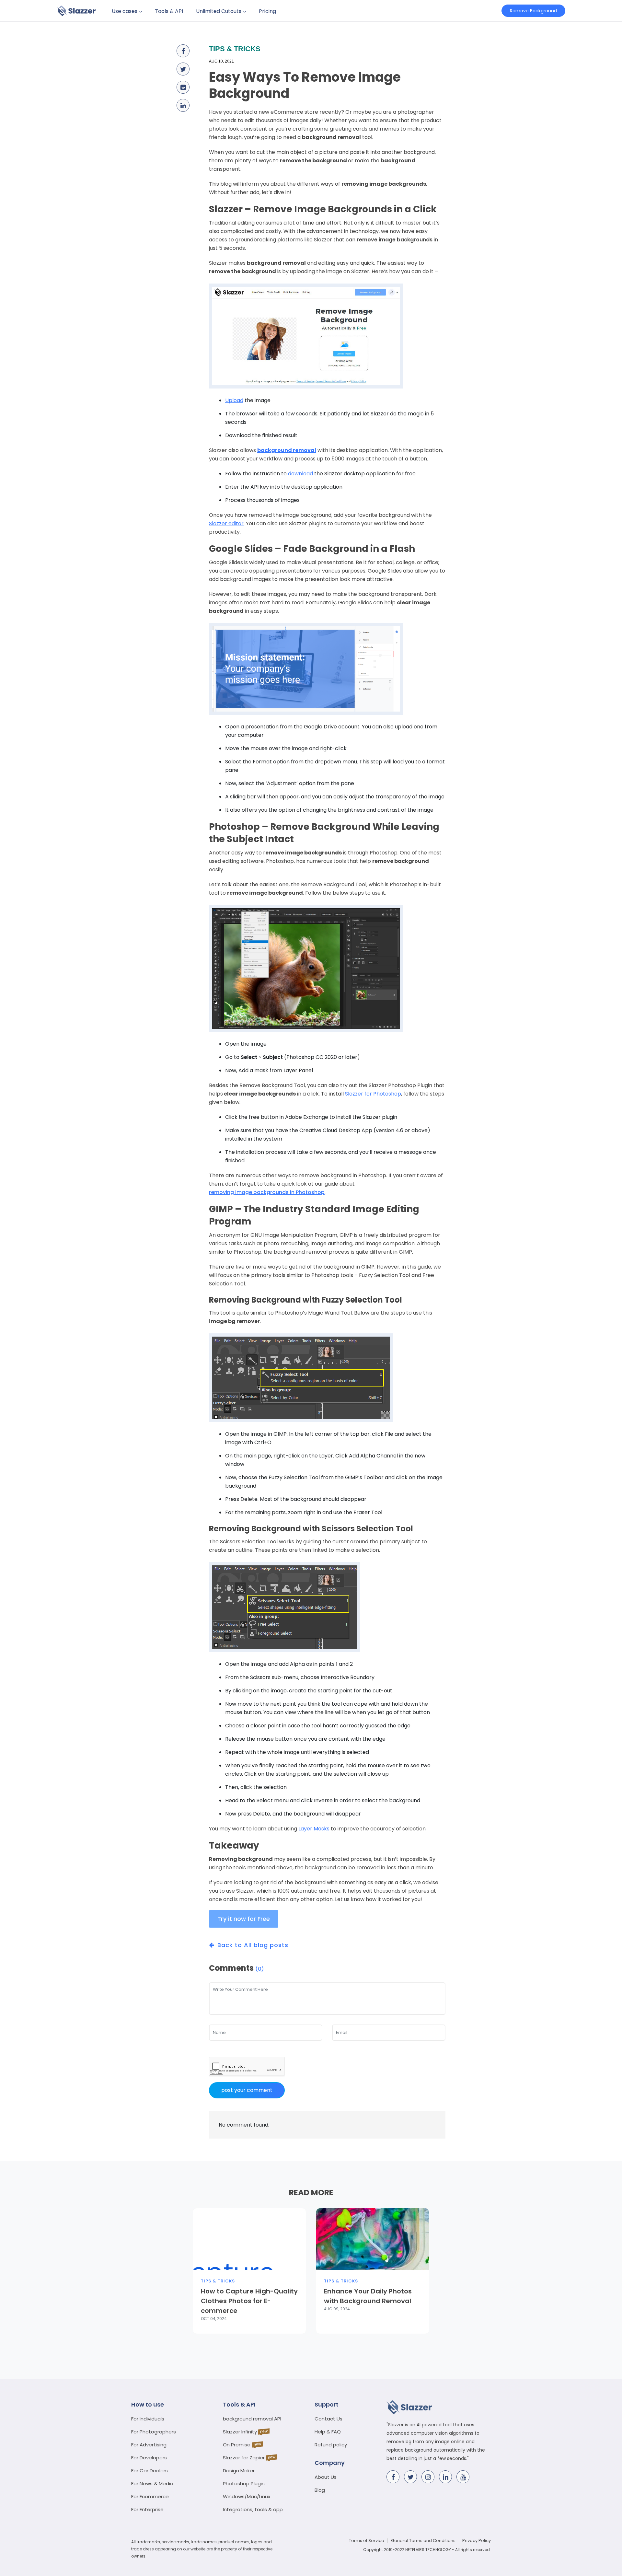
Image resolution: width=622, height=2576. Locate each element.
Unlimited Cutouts (219, 11)
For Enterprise (147, 2509)
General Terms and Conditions (423, 2541)
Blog (320, 2490)
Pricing (267, 11)
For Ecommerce (150, 2496)
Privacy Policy (477, 2541)
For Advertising (149, 2445)
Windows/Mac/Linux (247, 2496)
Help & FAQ (328, 2432)
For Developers (149, 2458)
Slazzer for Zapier (244, 2458)
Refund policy (331, 2445)
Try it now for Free (244, 1919)
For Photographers (154, 2432)
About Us (326, 2477)
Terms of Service (367, 2541)
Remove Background (533, 11)
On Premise (237, 2445)
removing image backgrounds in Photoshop (267, 1192)
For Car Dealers (150, 2471)
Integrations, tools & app (253, 2509)
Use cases (125, 11)
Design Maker (239, 2471)
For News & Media (152, 2483)
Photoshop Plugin (244, 2483)
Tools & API (169, 11)
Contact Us (328, 2419)
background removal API (252, 2419)
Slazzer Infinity (240, 2432)
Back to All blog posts (253, 1945)
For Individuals (148, 2419)
